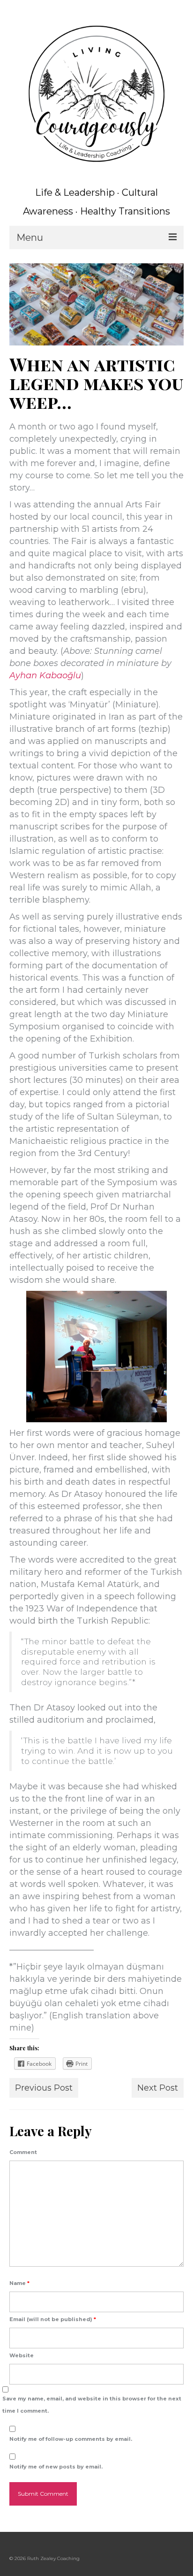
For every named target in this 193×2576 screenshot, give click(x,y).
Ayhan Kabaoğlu (45, 675)
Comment (23, 2152)
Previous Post (44, 2088)
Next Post (158, 2088)
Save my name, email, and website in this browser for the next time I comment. (92, 2405)
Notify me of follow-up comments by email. (71, 2439)
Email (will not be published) (53, 2319)
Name (19, 2283)
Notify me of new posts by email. (56, 2467)
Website (22, 2355)
